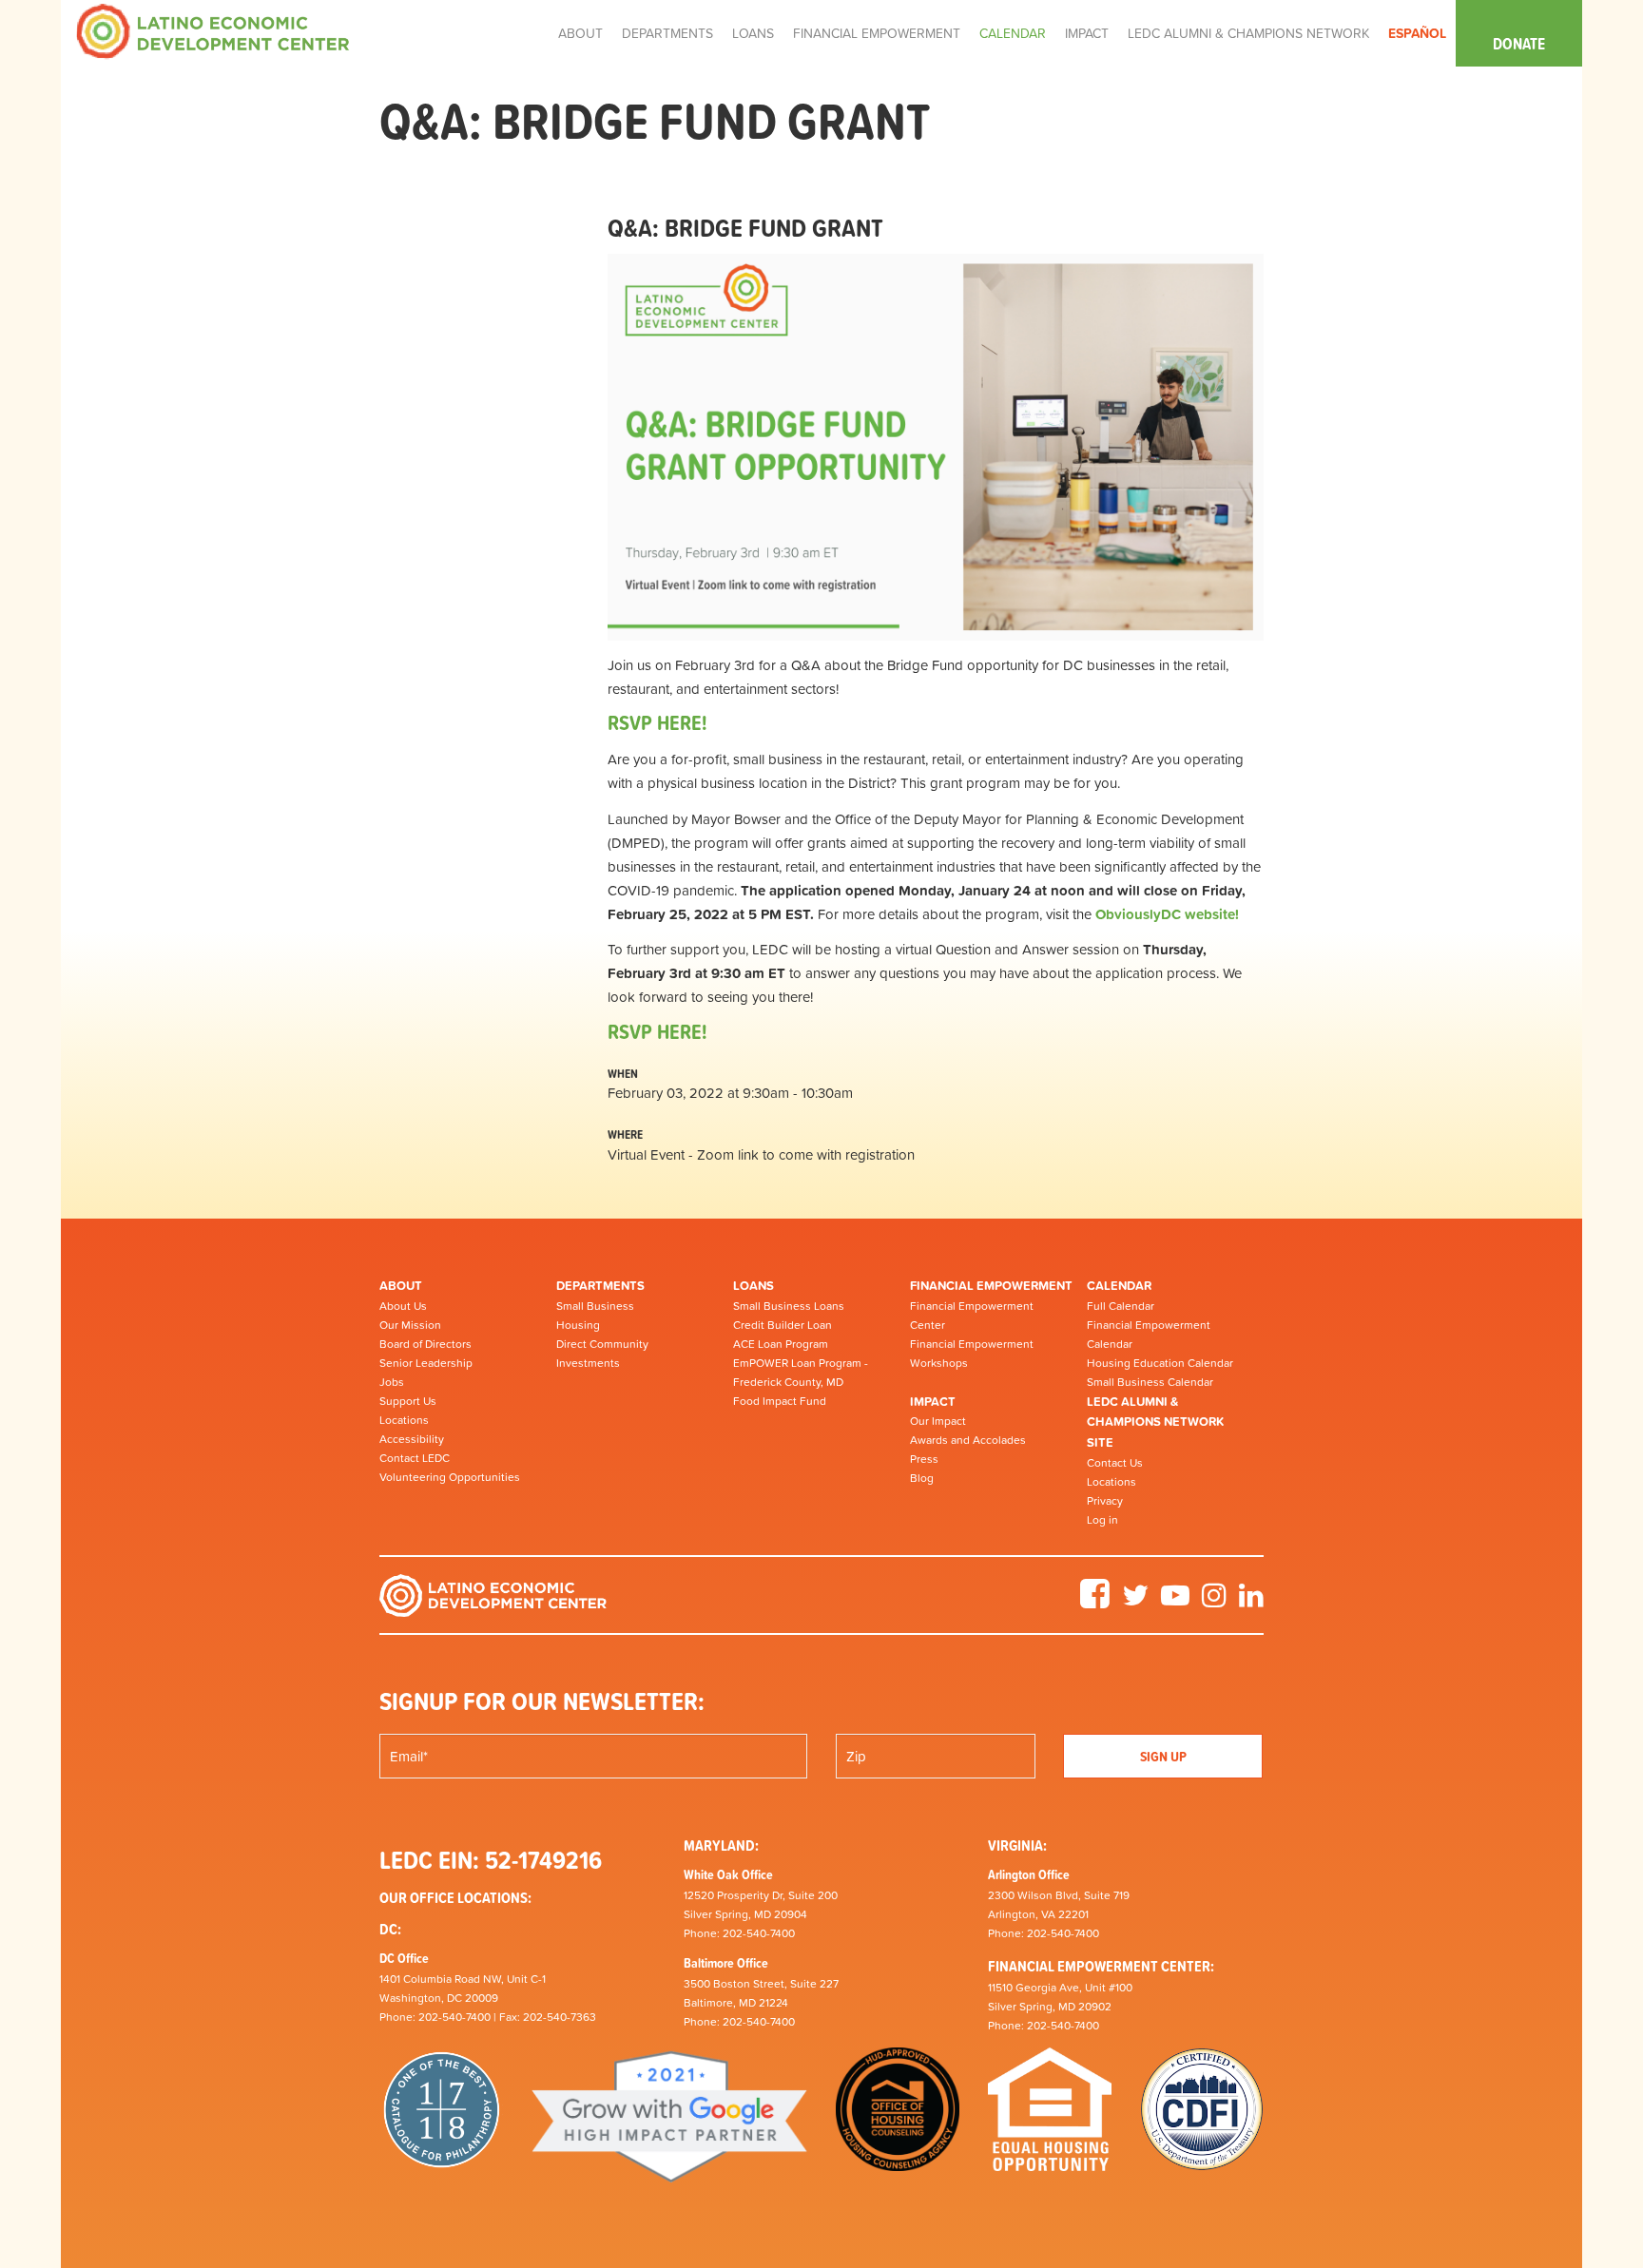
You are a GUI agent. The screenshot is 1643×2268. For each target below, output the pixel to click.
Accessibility (412, 1439)
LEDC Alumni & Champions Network (1248, 33)
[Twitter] (1135, 1602)
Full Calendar (1121, 1306)
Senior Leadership (426, 1363)
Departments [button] (667, 33)
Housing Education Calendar (1160, 1363)
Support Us (408, 1401)
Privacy (1105, 1501)
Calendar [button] (1013, 33)
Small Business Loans (789, 1306)
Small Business (595, 1306)
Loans (754, 1286)
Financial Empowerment (991, 1286)
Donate (1519, 44)
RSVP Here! (657, 1032)
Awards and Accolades (968, 1440)
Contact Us (1115, 1463)
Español (1417, 33)
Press (924, 1459)
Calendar (1119, 1286)
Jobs (392, 1382)
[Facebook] (1095, 1602)
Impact (933, 1402)
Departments (600, 1286)
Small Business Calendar (1150, 1382)
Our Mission (410, 1325)
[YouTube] (1175, 1602)
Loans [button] (753, 33)
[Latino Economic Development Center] (213, 30)
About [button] (580, 33)
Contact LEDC (415, 1458)
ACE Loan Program (781, 1344)
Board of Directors (425, 1344)
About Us (403, 1306)
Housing (578, 1325)
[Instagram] (1214, 1602)
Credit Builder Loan (783, 1325)
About (401, 1286)
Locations (404, 1420)
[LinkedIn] (1251, 1602)
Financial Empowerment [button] (877, 33)
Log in (1102, 1520)
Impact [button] (1087, 33)
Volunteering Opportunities (450, 1477)
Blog (922, 1478)
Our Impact (938, 1421)
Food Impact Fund (780, 1401)
